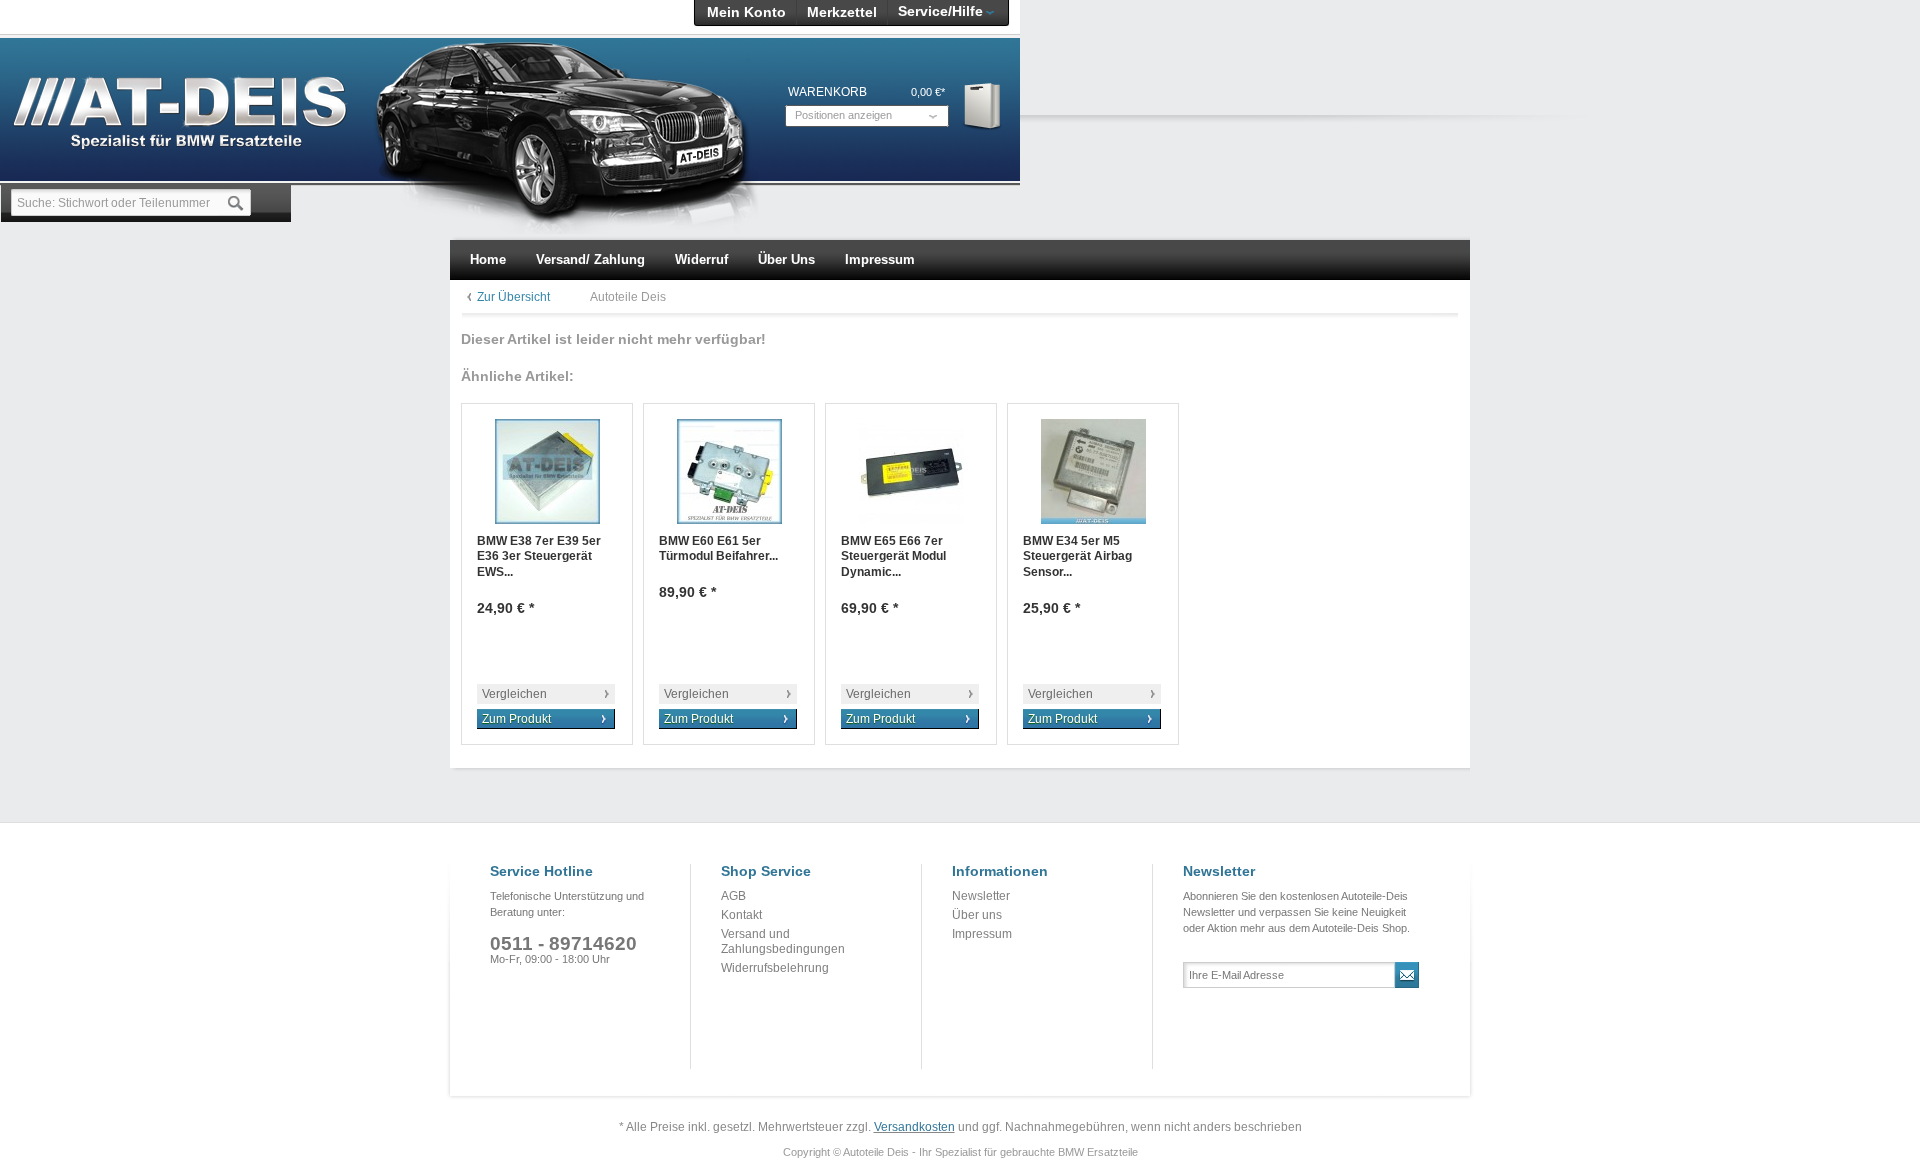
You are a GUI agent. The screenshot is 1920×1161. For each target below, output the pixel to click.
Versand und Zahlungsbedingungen (783, 942)
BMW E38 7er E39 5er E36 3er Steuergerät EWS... (539, 556)
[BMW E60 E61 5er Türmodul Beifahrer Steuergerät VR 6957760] (729, 471)
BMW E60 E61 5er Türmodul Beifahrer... (718, 549)
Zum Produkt (516, 719)
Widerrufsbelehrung (775, 968)
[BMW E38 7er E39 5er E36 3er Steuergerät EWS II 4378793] (547, 471)
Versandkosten (914, 1127)
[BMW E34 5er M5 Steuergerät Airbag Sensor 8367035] (1093, 471)
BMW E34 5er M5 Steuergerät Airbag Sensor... (1077, 556)
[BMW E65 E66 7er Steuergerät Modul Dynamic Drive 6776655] (911, 471)
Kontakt (741, 915)
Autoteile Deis (628, 297)
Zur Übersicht (513, 297)
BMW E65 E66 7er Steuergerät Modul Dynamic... (893, 556)
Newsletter (981, 896)
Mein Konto (746, 12)
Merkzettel (842, 12)
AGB (733, 896)
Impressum (982, 934)
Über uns (977, 915)
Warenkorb (983, 105)
